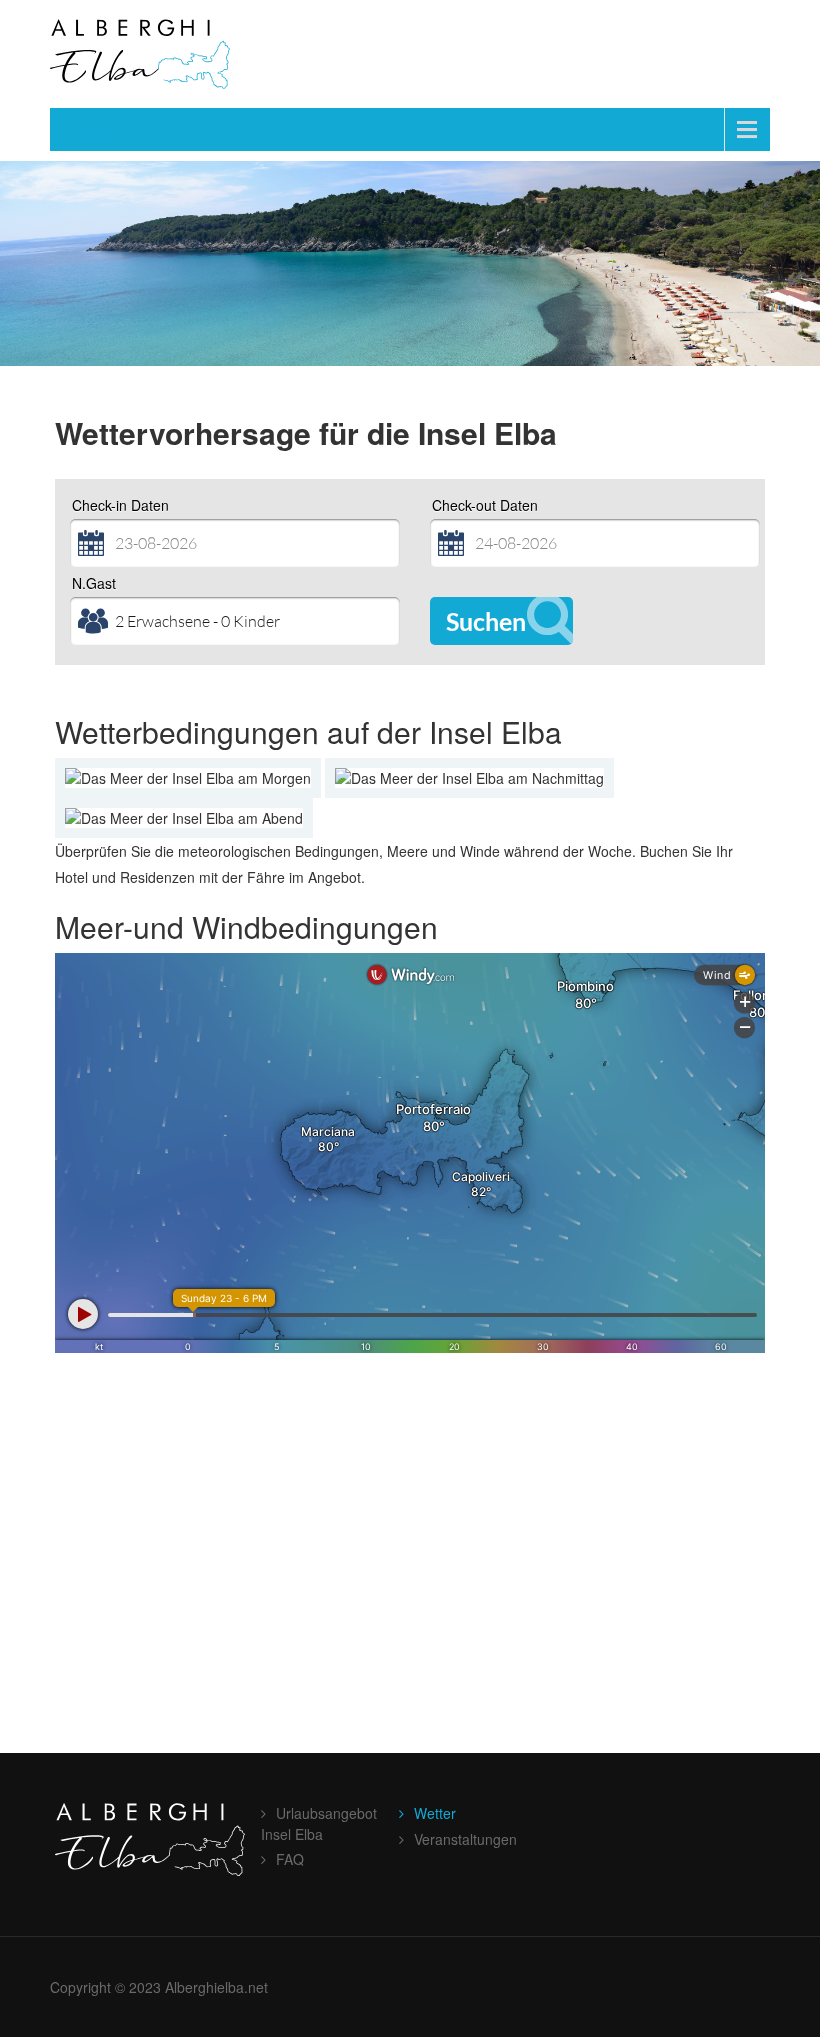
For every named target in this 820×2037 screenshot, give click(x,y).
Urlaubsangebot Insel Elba (319, 1823)
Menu (95, 128)
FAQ (290, 1859)
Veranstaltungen (465, 1839)
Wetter (435, 1813)
